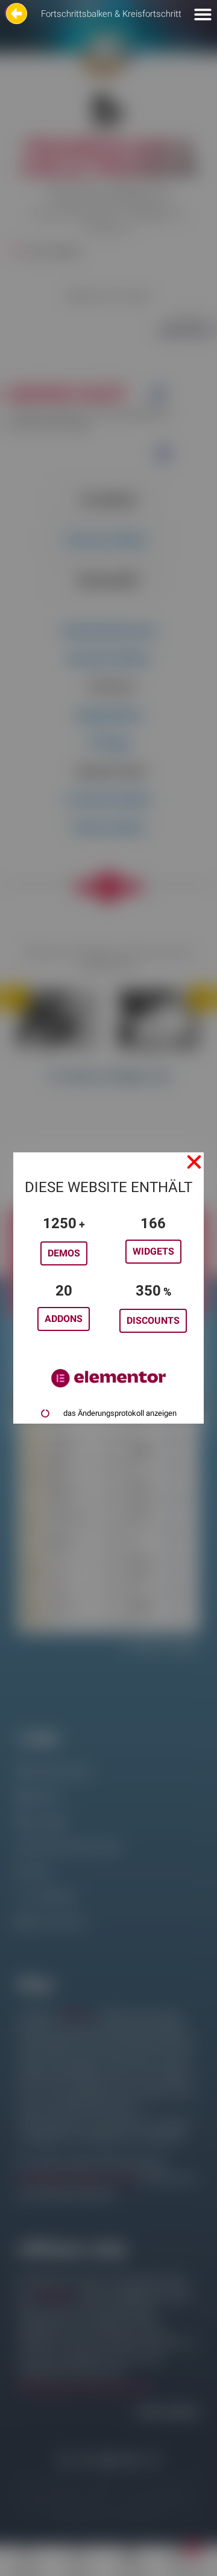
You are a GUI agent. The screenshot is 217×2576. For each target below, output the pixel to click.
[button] (194, 1162)
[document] (108, 1288)
